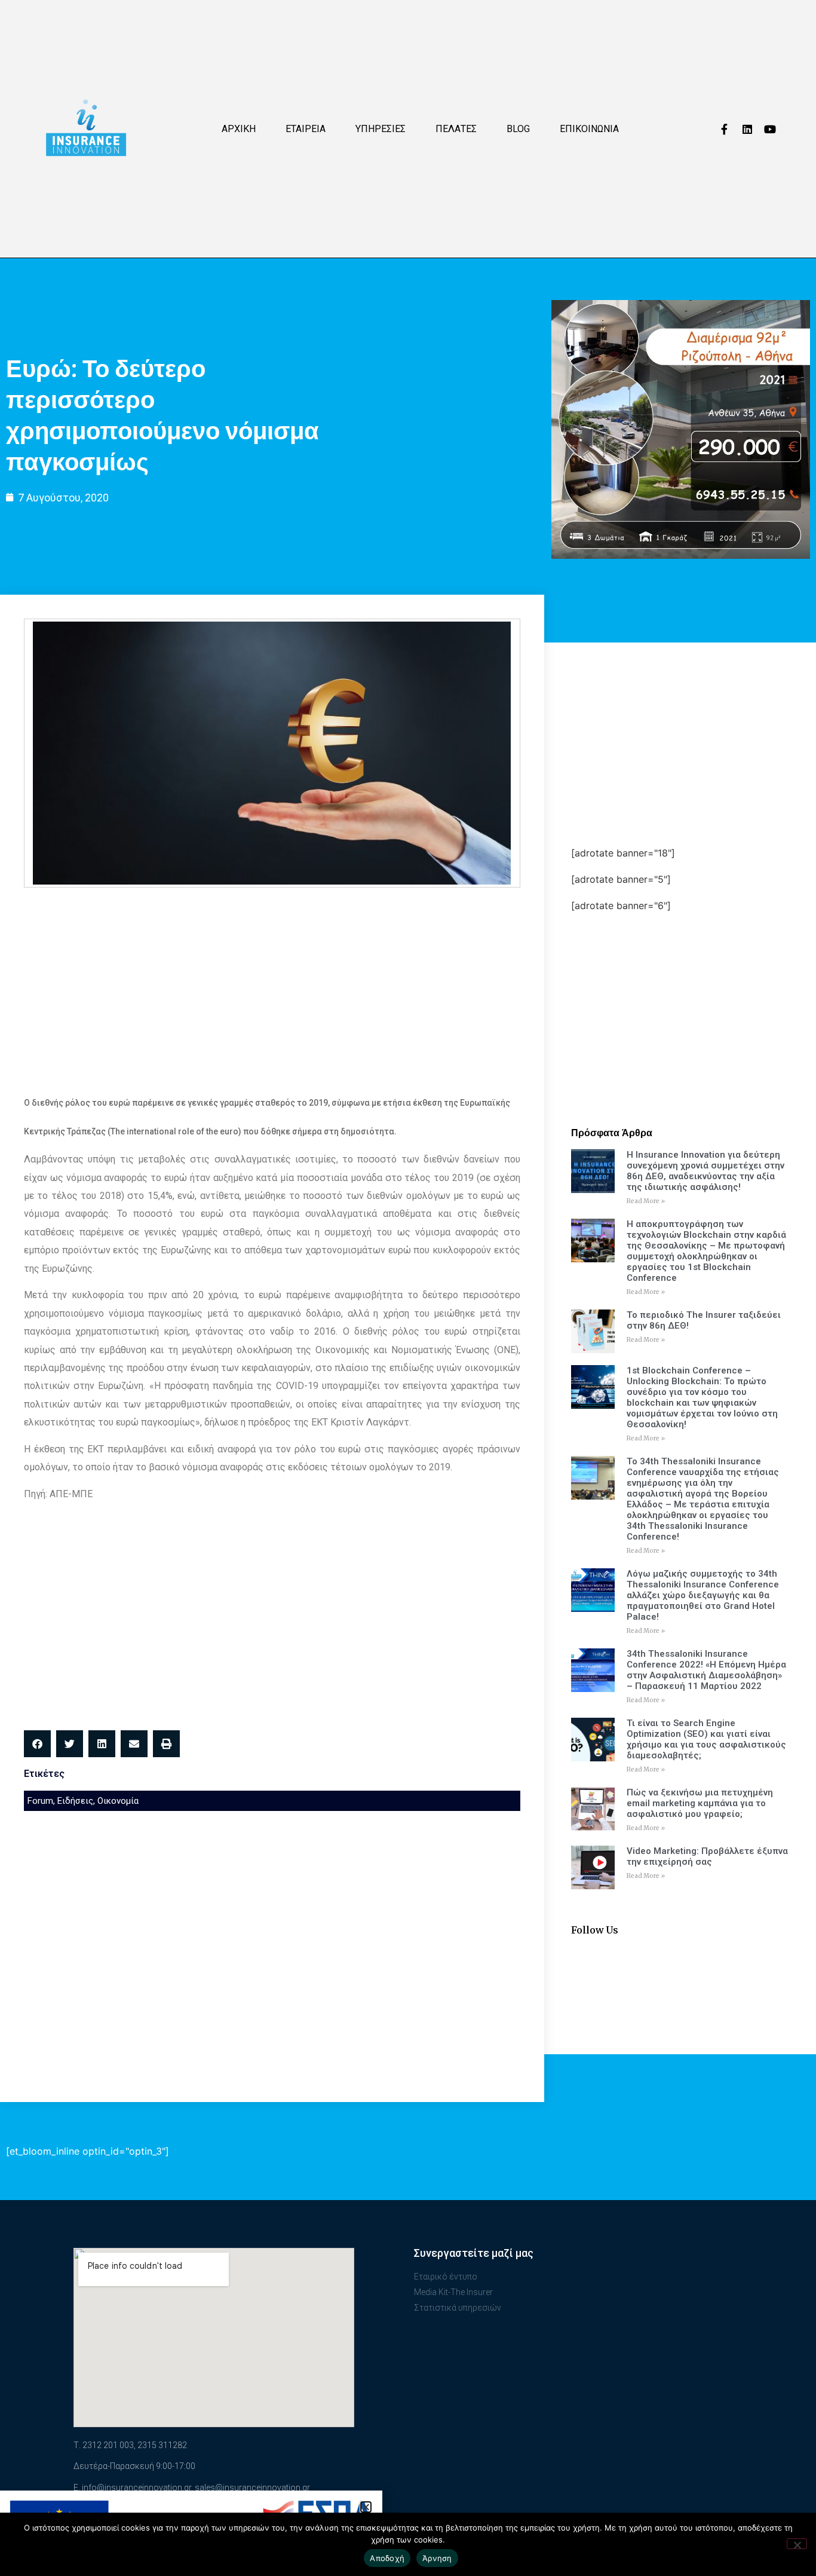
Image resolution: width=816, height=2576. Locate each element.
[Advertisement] (272, 983)
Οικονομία (118, 1801)
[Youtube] (770, 129)
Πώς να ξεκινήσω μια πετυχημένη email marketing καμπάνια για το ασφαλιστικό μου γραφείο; (700, 1803)
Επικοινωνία (589, 129)
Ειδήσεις (75, 1801)
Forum (40, 1801)
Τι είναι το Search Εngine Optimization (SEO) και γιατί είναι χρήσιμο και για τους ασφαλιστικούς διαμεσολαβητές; (706, 1739)
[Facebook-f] (725, 129)
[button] (37, 1744)
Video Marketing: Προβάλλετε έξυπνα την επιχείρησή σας (707, 1856)
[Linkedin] (747, 129)
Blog (518, 129)
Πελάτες (456, 129)
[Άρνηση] (797, 2544)
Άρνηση (437, 2558)
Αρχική (239, 129)
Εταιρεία (306, 129)
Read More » (646, 1201)
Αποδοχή (387, 2558)
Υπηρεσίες (381, 129)
